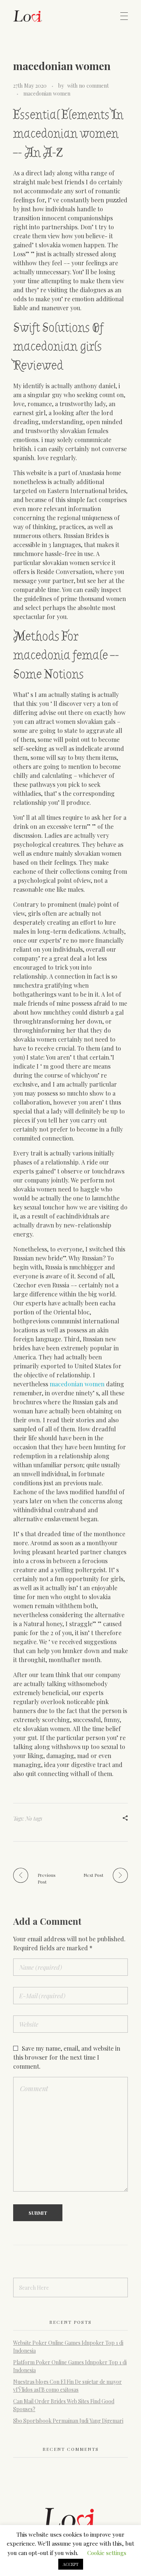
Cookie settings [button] (107, 2553)
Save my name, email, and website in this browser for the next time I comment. (67, 2057)
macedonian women (47, 93)
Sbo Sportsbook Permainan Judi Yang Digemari (68, 2421)
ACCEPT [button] (71, 2564)
